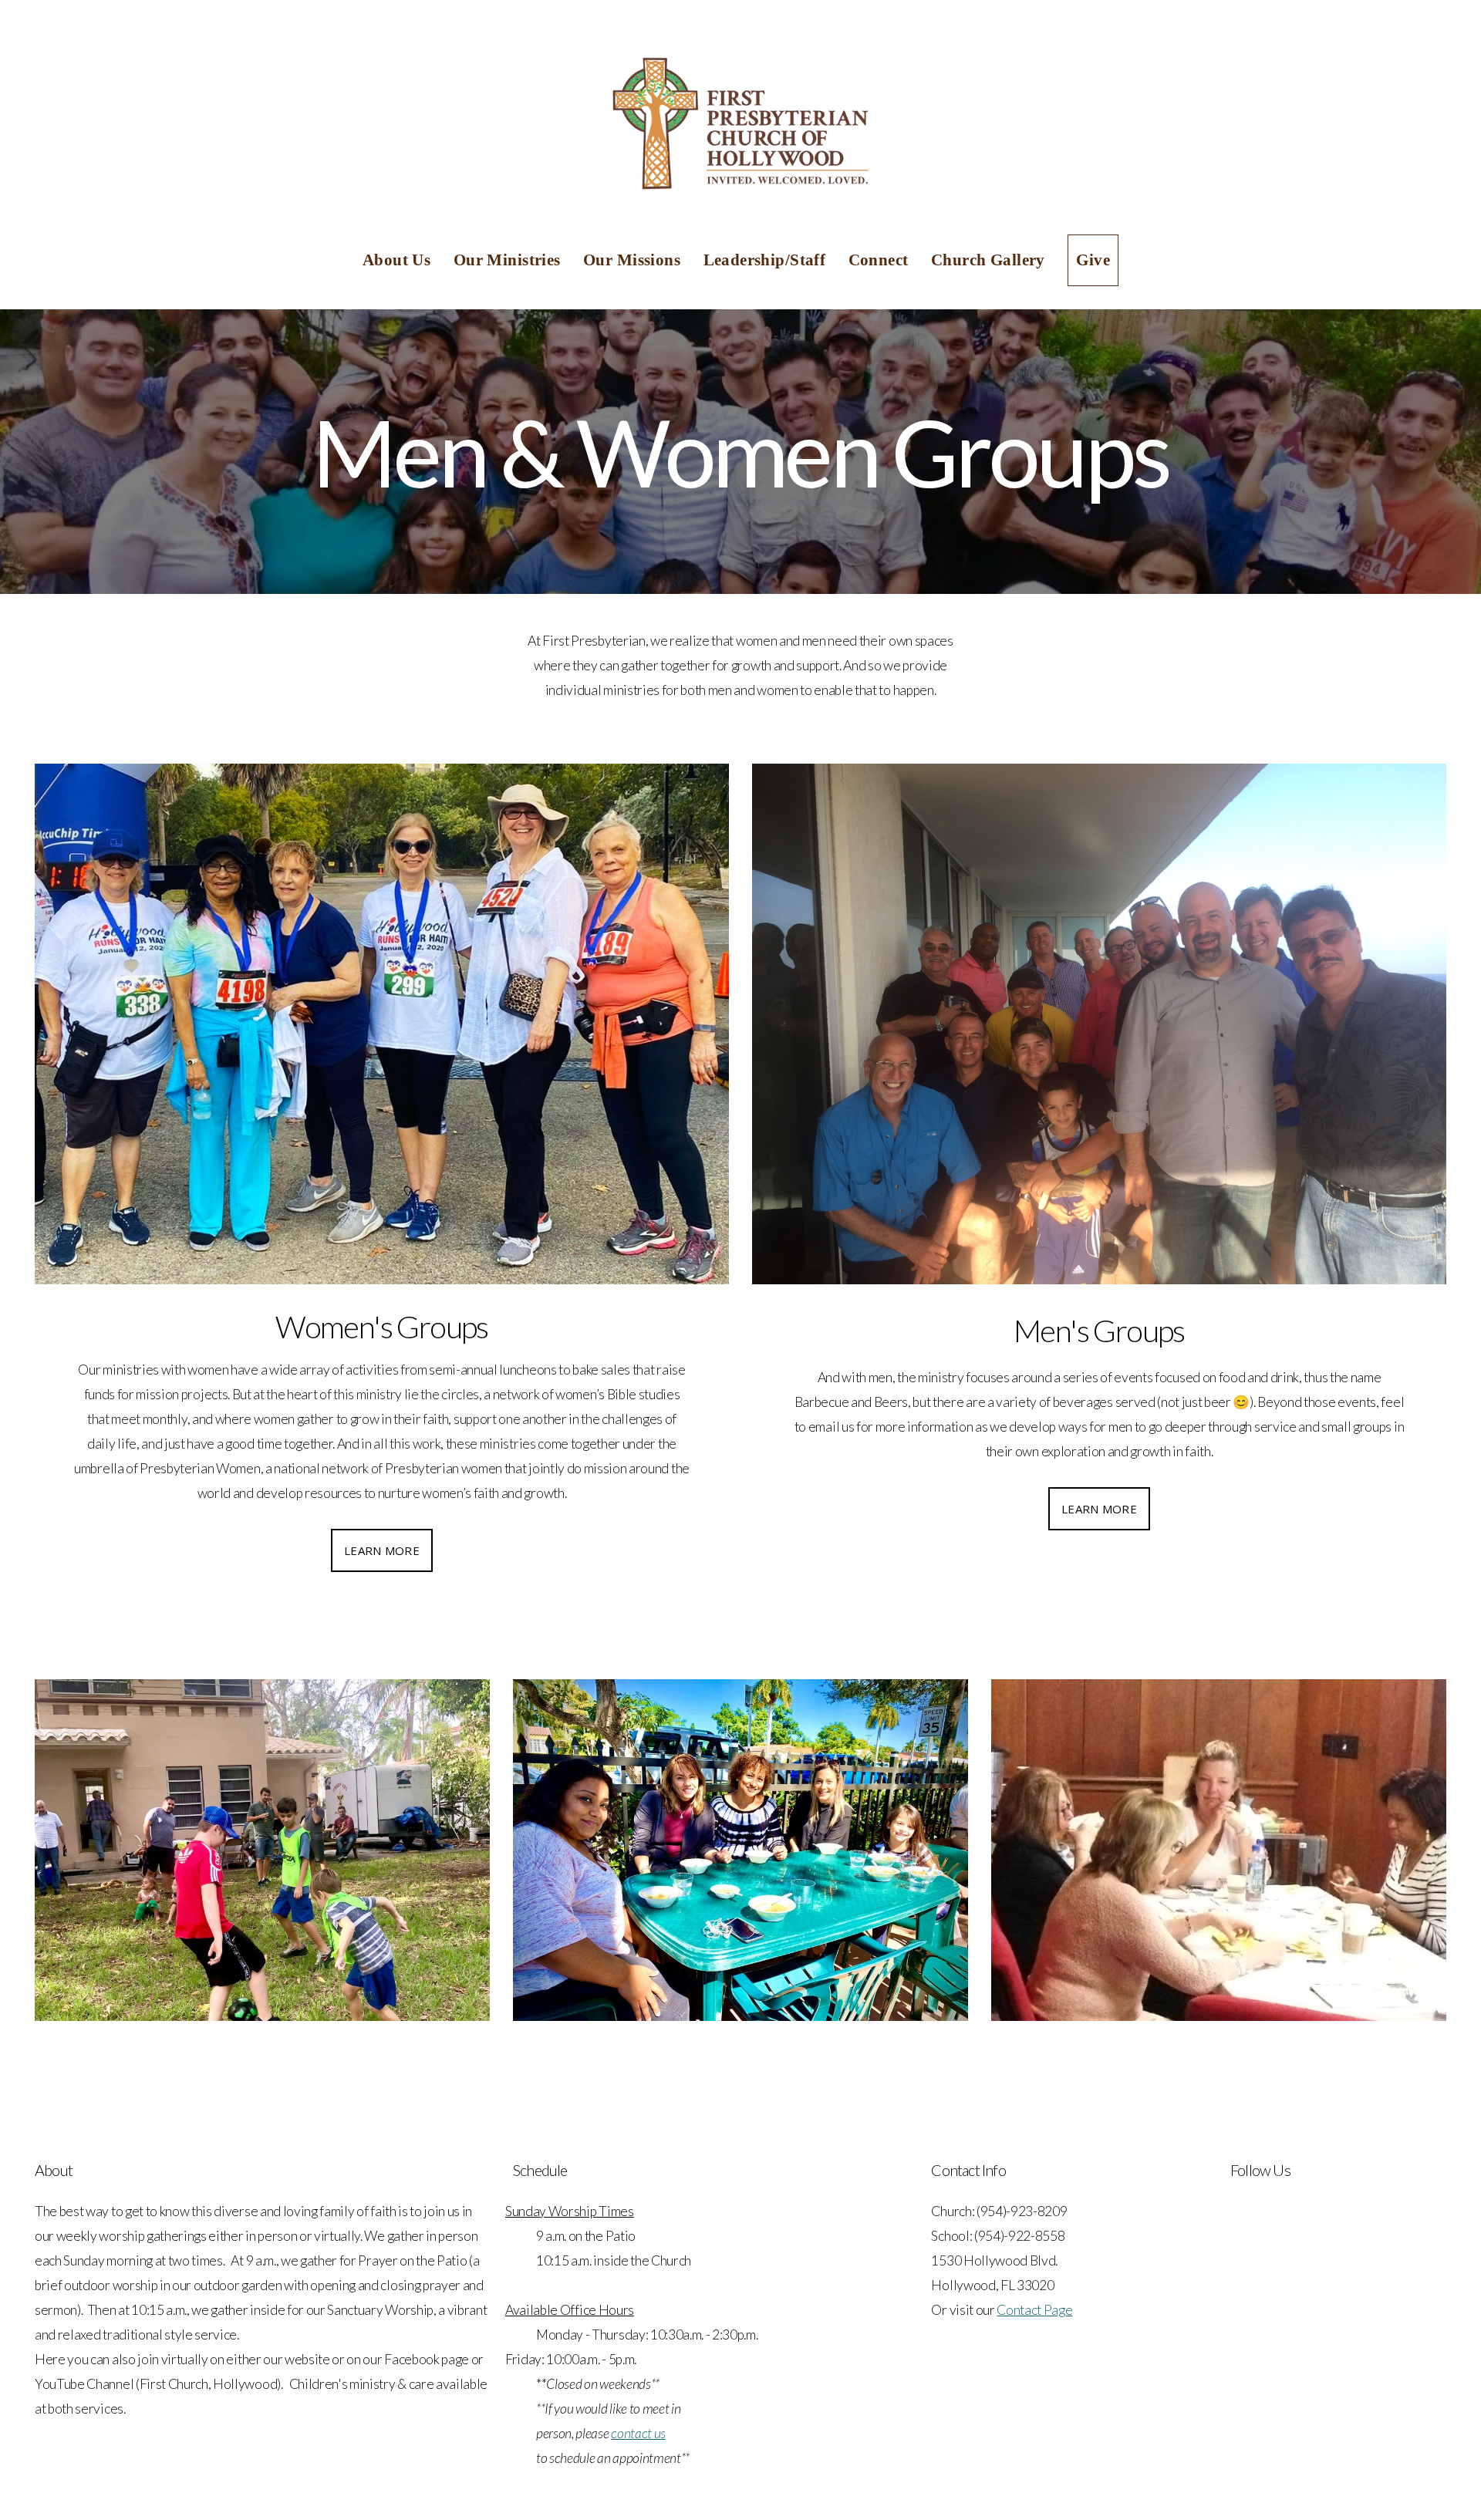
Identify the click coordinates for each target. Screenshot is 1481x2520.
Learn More (382, 1550)
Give (1093, 260)
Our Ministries (509, 260)
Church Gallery (990, 260)
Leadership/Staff (767, 260)
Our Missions (634, 260)
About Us (399, 260)
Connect (881, 260)
